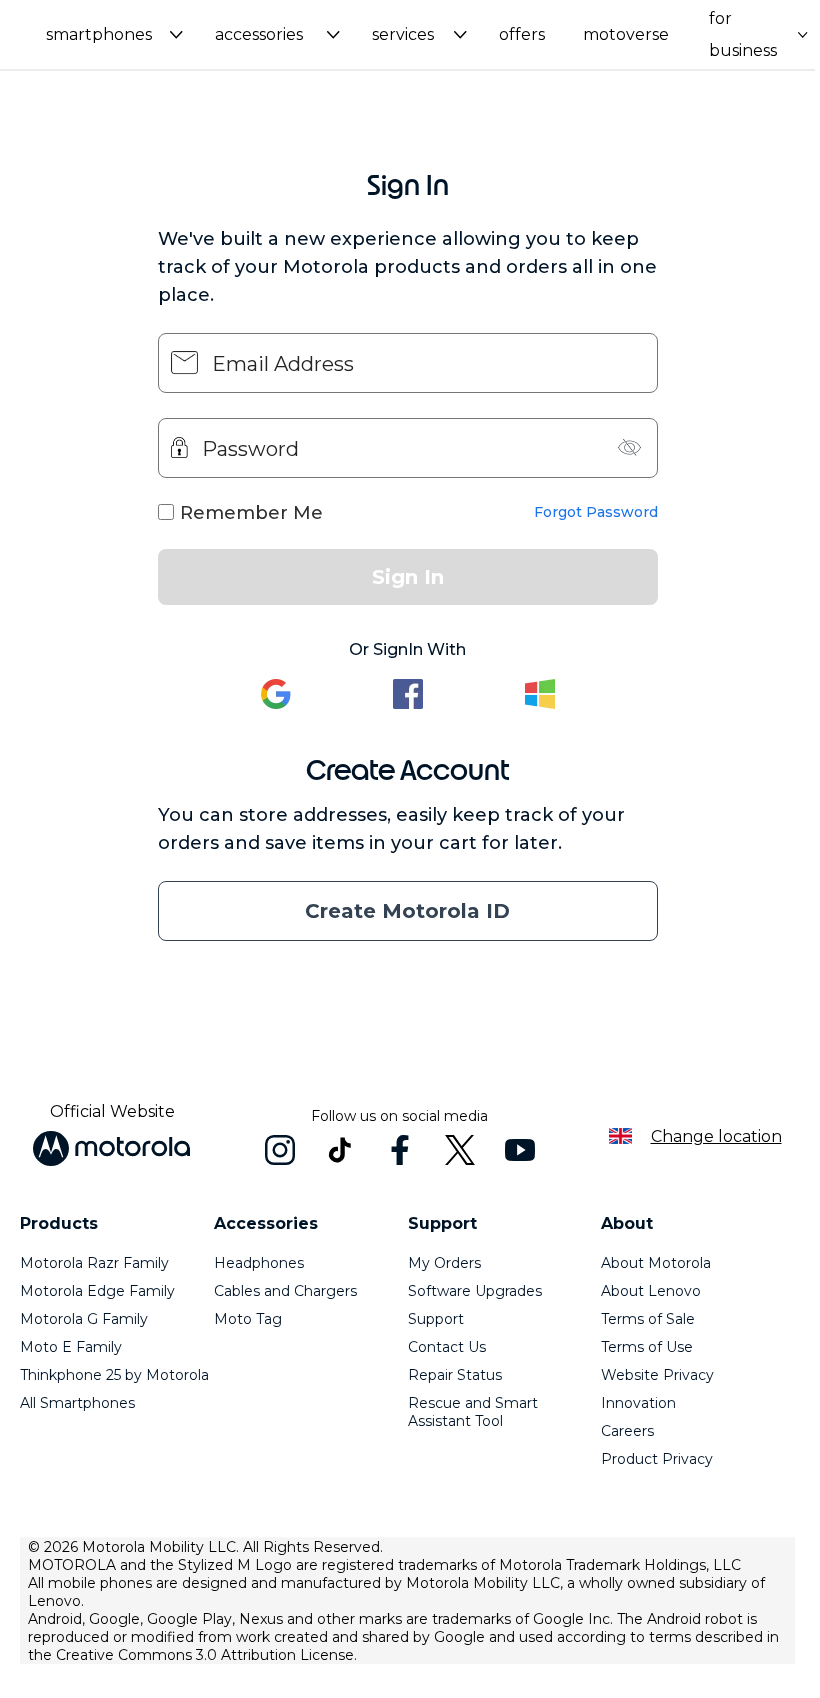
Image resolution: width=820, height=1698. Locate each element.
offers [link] (522, 34)
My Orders (444, 1263)
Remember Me (251, 513)
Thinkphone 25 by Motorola (114, 1375)
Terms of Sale (648, 1319)
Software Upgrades (475, 1291)
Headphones (259, 1263)
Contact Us (447, 1347)
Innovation (638, 1403)
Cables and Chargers (285, 1291)
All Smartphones (77, 1403)
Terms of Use (647, 1347)
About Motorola (656, 1263)
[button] (114, 34)
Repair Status (455, 1375)
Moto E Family (71, 1347)
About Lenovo (651, 1291)
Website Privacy (657, 1375)
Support (436, 1319)
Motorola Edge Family (97, 1291)
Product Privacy (657, 1459)
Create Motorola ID (407, 911)
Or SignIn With (407, 649)
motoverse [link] (626, 34)
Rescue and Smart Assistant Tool (473, 1412)
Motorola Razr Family (94, 1263)
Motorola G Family (84, 1319)
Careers (627, 1431)
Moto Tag (248, 1319)
